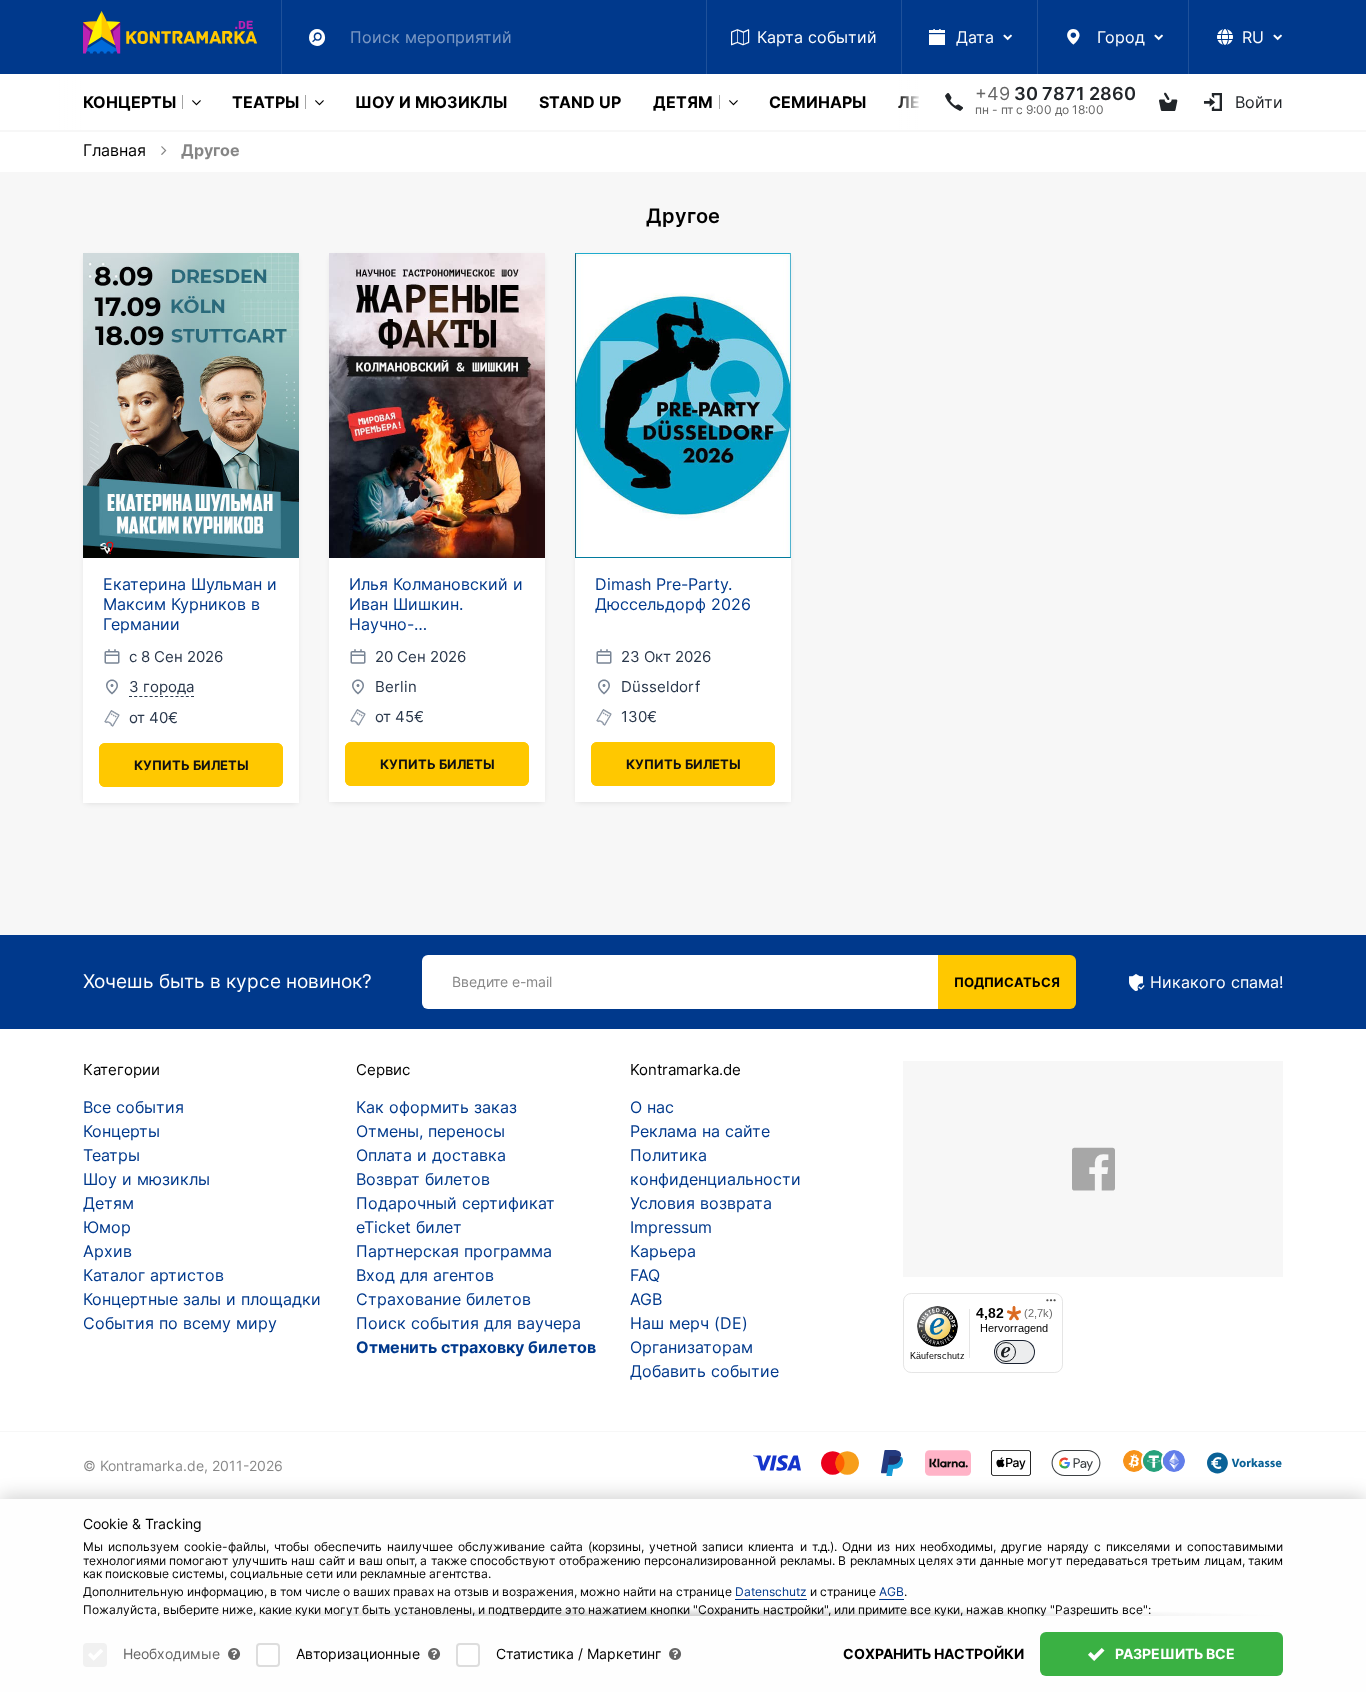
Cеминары (817, 102)
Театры (265, 102)
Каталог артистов (153, 1275)
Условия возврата (701, 1203)
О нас (652, 1107)
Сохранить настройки (933, 1653)
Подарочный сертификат (455, 1203)
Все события (133, 1107)
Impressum (671, 1227)
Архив (107, 1251)
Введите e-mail (502, 981)
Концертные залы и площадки (202, 1299)
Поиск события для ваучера (468, 1323)
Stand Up (580, 102)
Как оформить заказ (436, 1107)
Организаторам (691, 1347)
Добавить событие (704, 1371)
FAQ (645, 1275)
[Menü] (1051, 1305)
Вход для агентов (425, 1275)
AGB (646, 1299)
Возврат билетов (423, 1179)
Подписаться (1007, 982)
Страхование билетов (443, 1299)
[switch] (1014, 1352)
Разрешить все (1173, 1653)
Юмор (107, 1227)
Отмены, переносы (430, 1131)
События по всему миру (180, 1323)
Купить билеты (191, 765)
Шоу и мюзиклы (431, 102)
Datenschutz (771, 1591)
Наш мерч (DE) (689, 1323)
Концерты (129, 102)
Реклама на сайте (700, 1131)
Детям (683, 102)
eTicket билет (409, 1227)
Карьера (663, 1251)
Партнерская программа (454, 1251)
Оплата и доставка (431, 1155)
